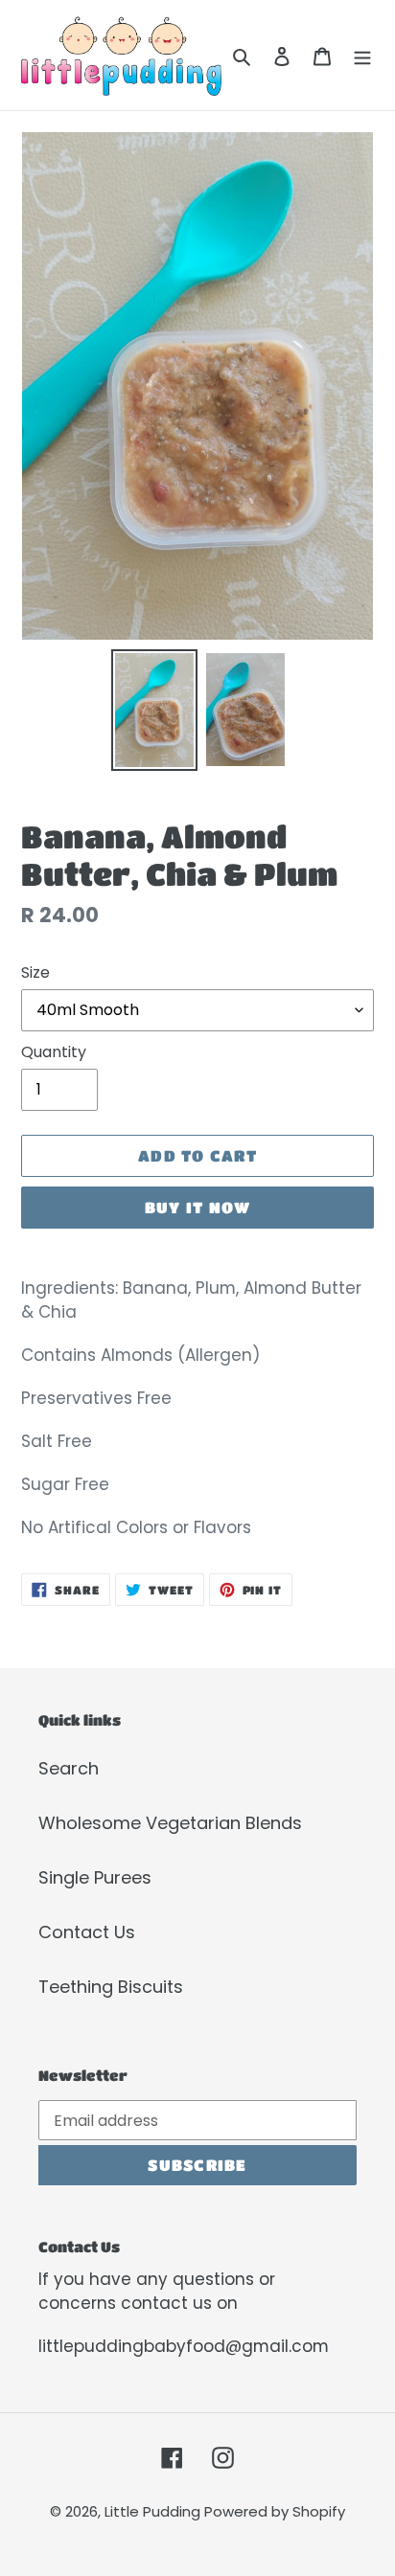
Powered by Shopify (275, 2511)
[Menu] (362, 55)
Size (35, 972)
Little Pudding (154, 2511)
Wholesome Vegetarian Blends (170, 1823)
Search (69, 1768)
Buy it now (198, 1207)
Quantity (54, 1052)
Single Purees (95, 1877)
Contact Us (87, 1932)
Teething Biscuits (111, 1987)
